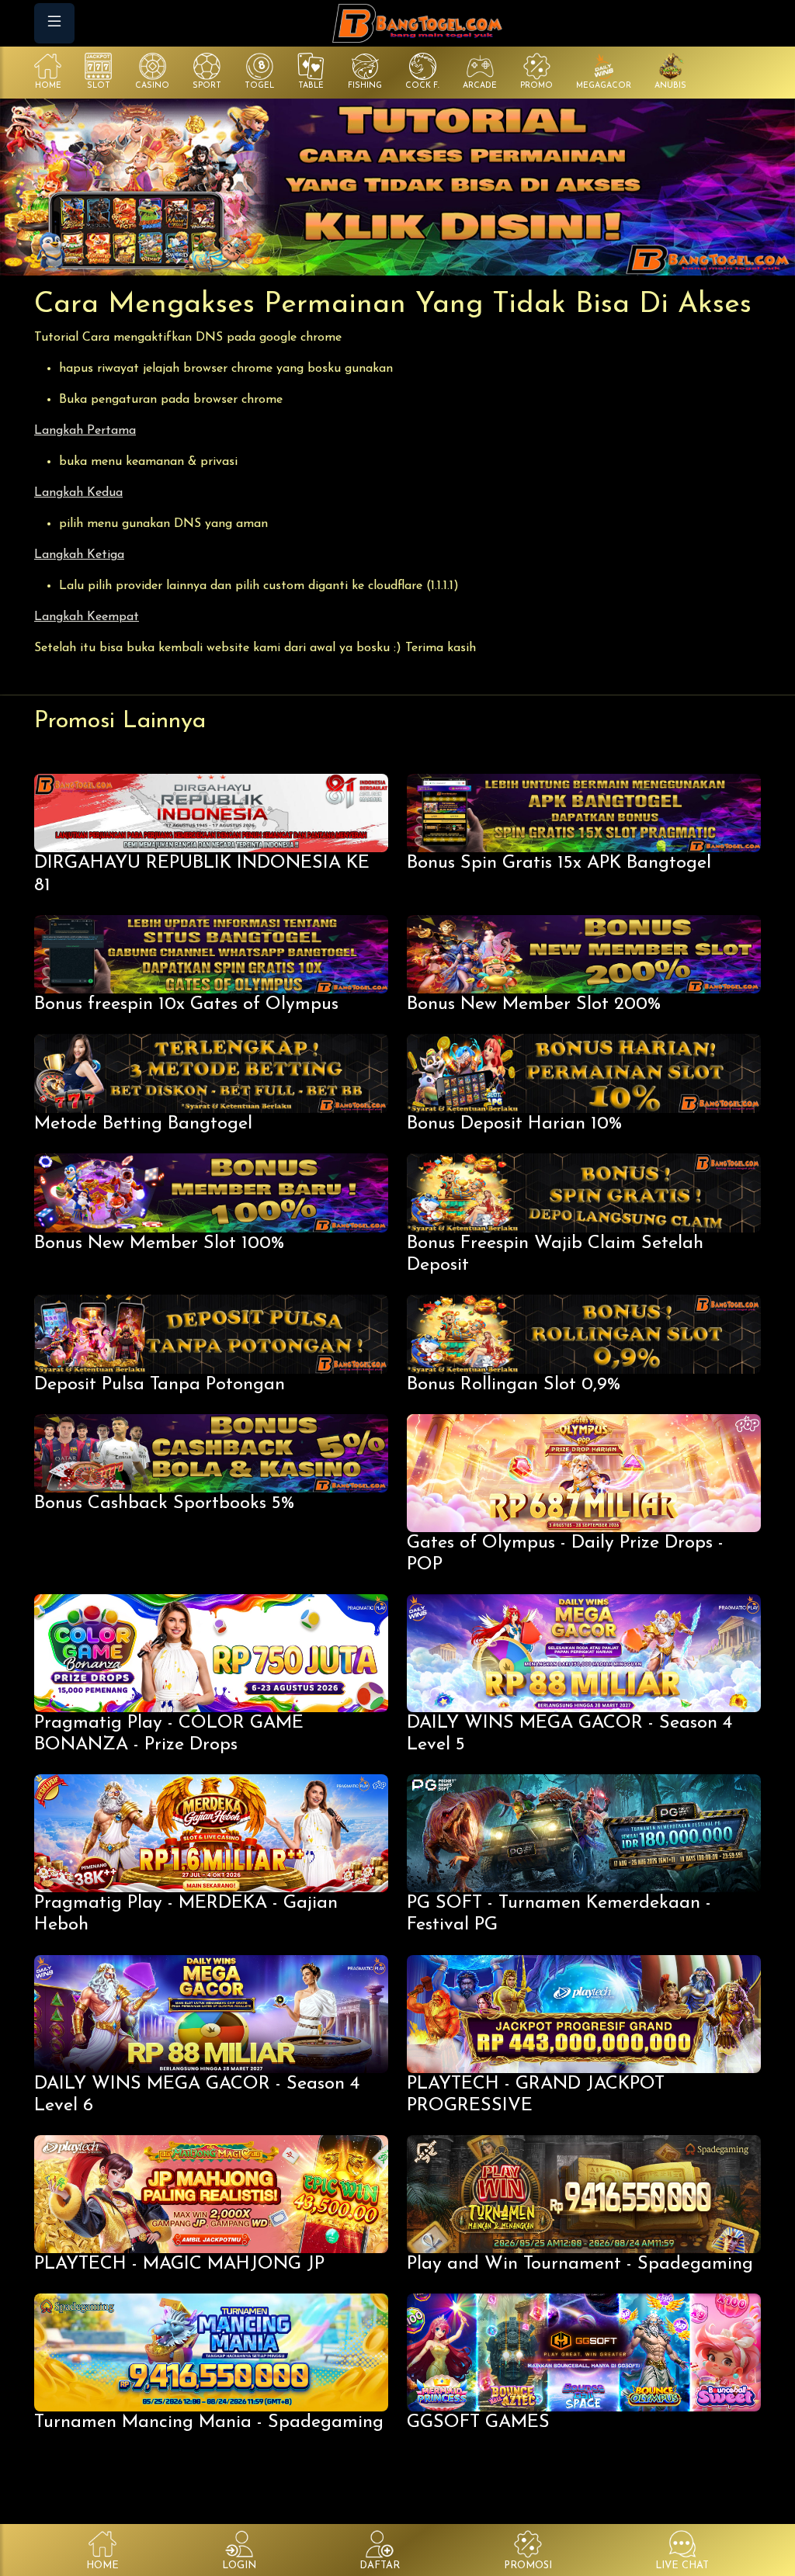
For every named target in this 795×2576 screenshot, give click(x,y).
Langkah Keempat (87, 617)
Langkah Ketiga (79, 555)
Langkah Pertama (85, 431)
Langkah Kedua (78, 493)
